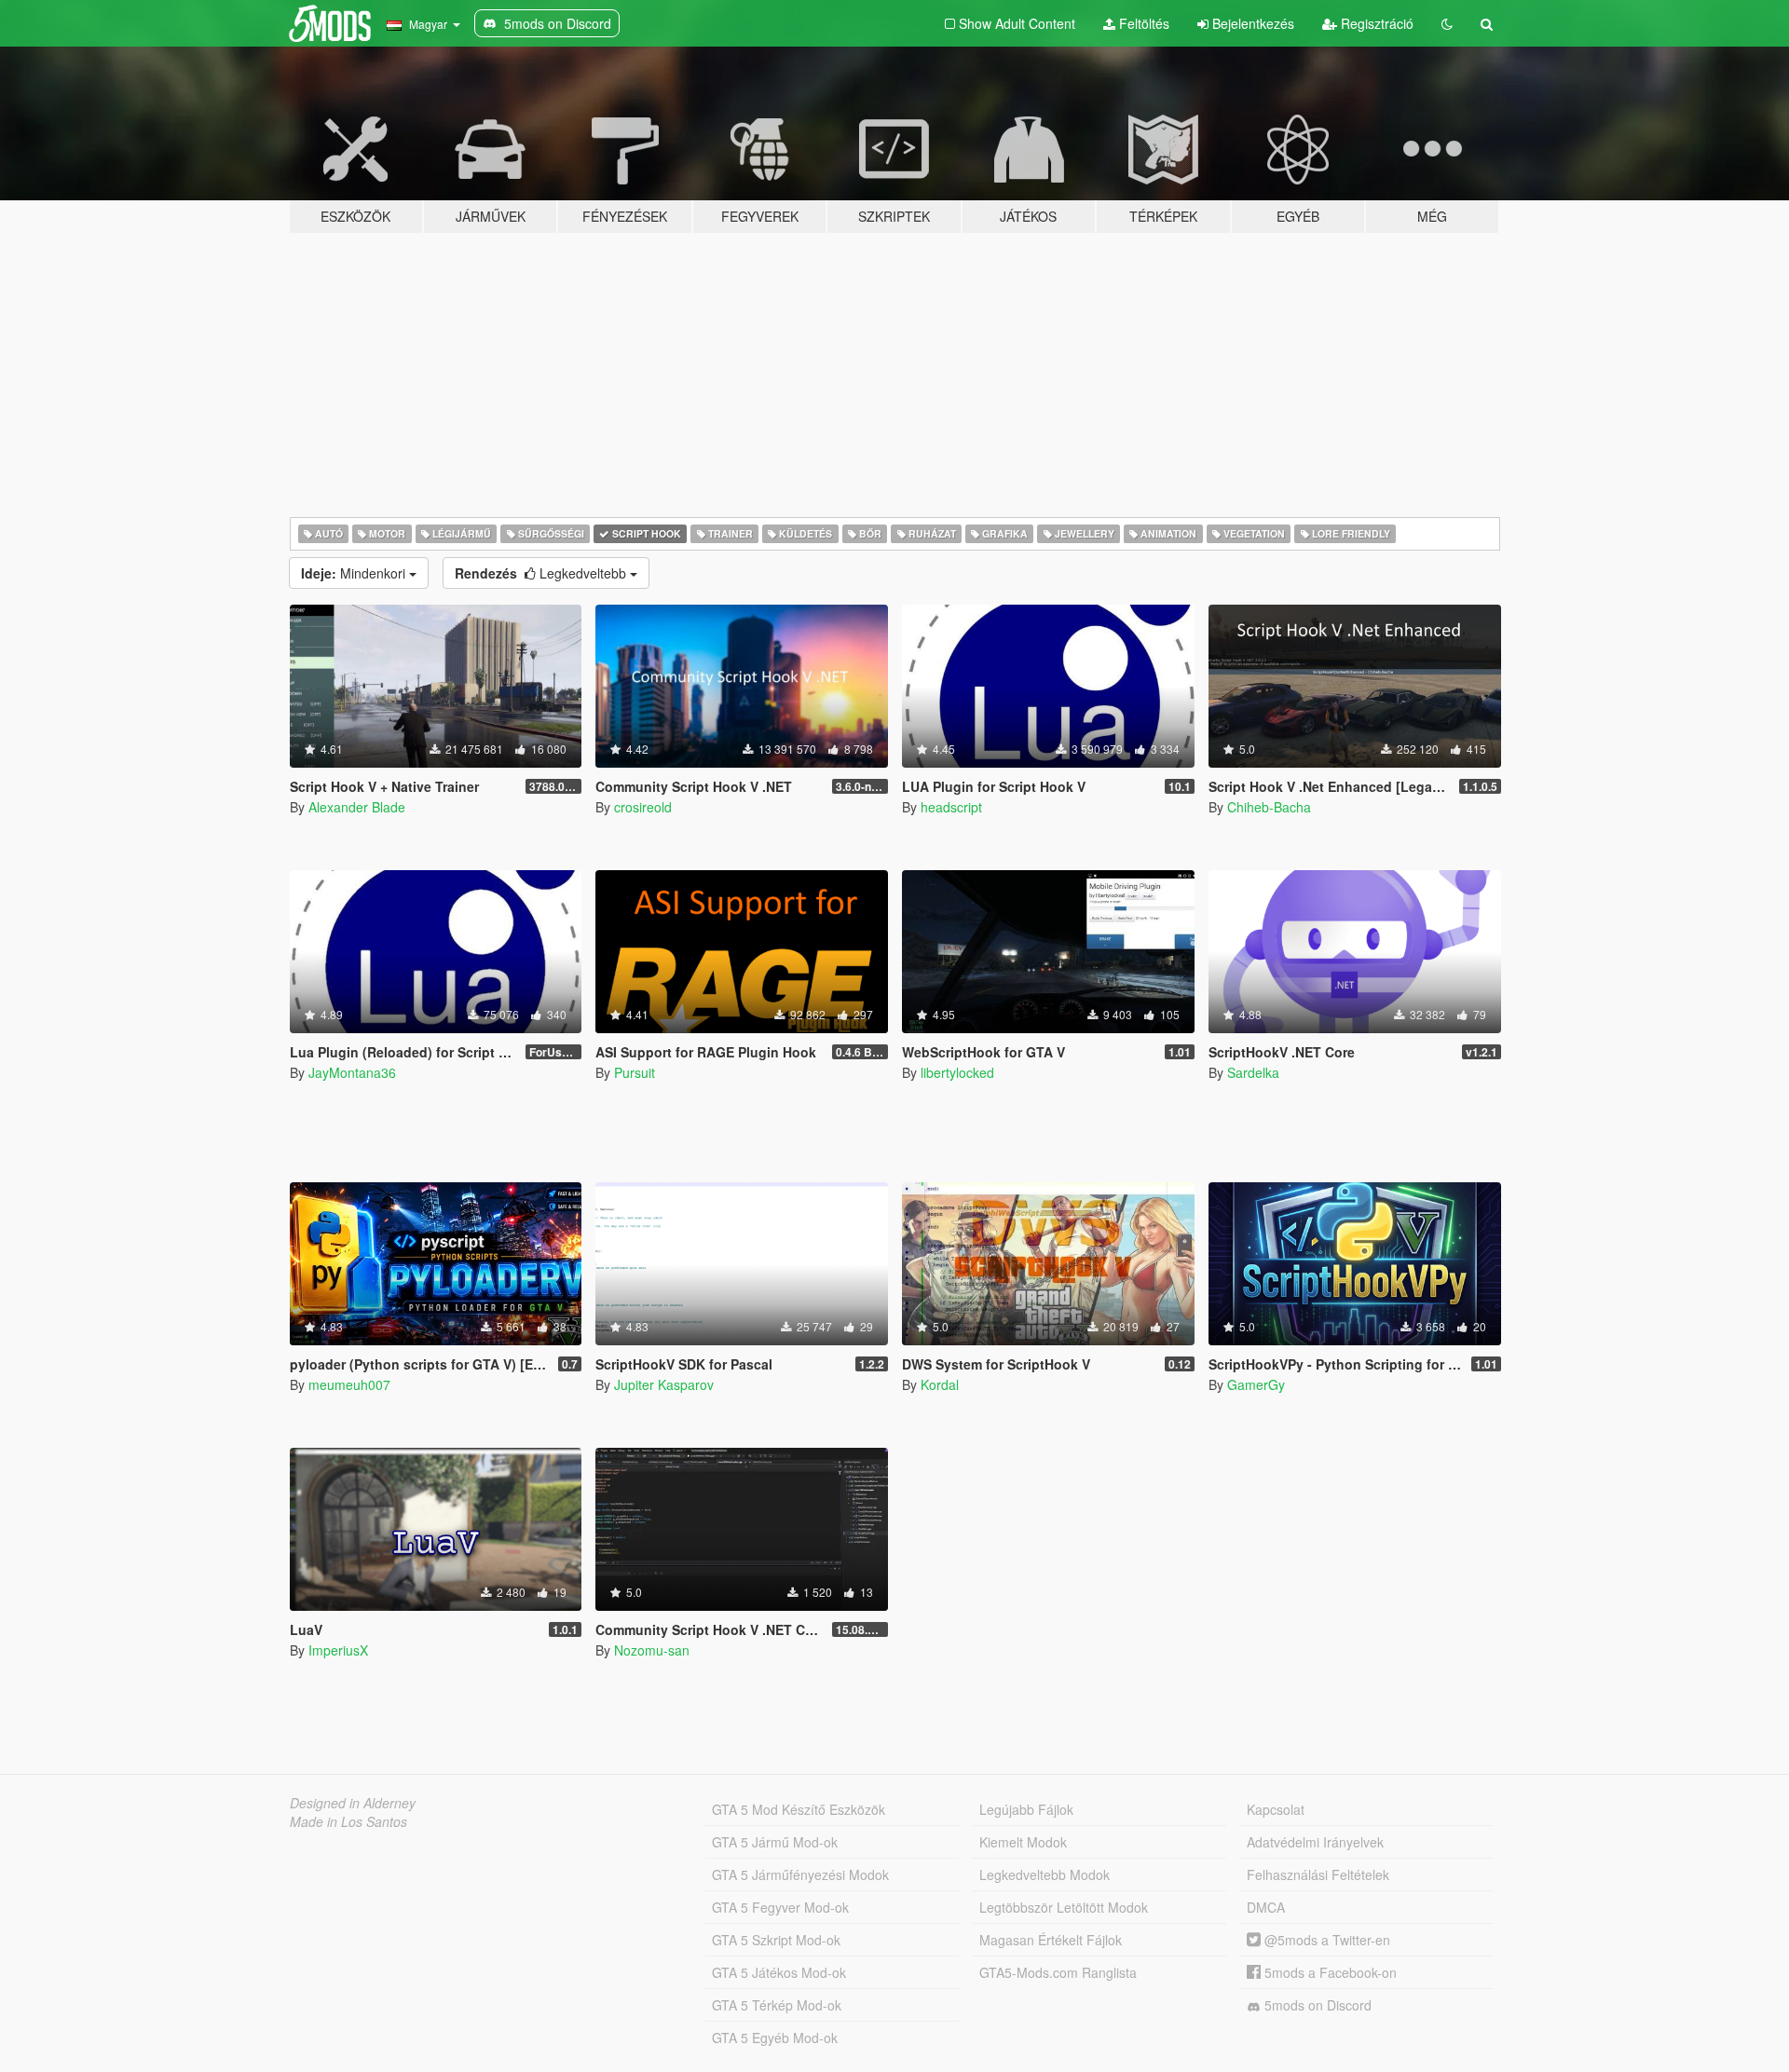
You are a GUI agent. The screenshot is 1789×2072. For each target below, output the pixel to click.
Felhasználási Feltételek (1318, 1874)
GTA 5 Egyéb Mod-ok (775, 2038)
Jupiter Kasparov (664, 1384)
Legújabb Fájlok (1026, 1809)
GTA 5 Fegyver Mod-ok (780, 1907)
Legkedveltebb (542, 573)
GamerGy (1256, 1384)
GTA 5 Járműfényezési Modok (800, 1874)
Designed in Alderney (353, 1803)
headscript (951, 807)
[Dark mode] (1447, 23)
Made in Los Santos (348, 1821)
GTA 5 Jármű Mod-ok (775, 1842)
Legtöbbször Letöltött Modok (1064, 1907)
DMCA (1266, 1907)
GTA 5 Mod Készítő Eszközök (799, 1809)
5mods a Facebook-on (1329, 1972)
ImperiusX (338, 1650)
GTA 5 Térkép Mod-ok (777, 2005)
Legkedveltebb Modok (1045, 1874)
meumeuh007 (349, 1384)
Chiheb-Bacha (1269, 807)
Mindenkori (355, 573)
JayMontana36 (352, 1072)
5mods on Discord (1316, 2005)
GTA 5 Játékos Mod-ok (779, 1972)
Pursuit (635, 1072)
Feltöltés (1142, 23)
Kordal (940, 1384)
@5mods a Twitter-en (1325, 1940)
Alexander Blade (357, 807)
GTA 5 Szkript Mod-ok (776, 1940)
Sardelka (1253, 1072)
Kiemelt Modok (1023, 1842)
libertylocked (957, 1072)
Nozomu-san (652, 1650)
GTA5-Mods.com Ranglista (1058, 1972)
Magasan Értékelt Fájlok (1051, 1940)
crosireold (643, 807)
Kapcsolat (1276, 1809)
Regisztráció (1375, 23)
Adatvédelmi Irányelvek (1315, 1842)
